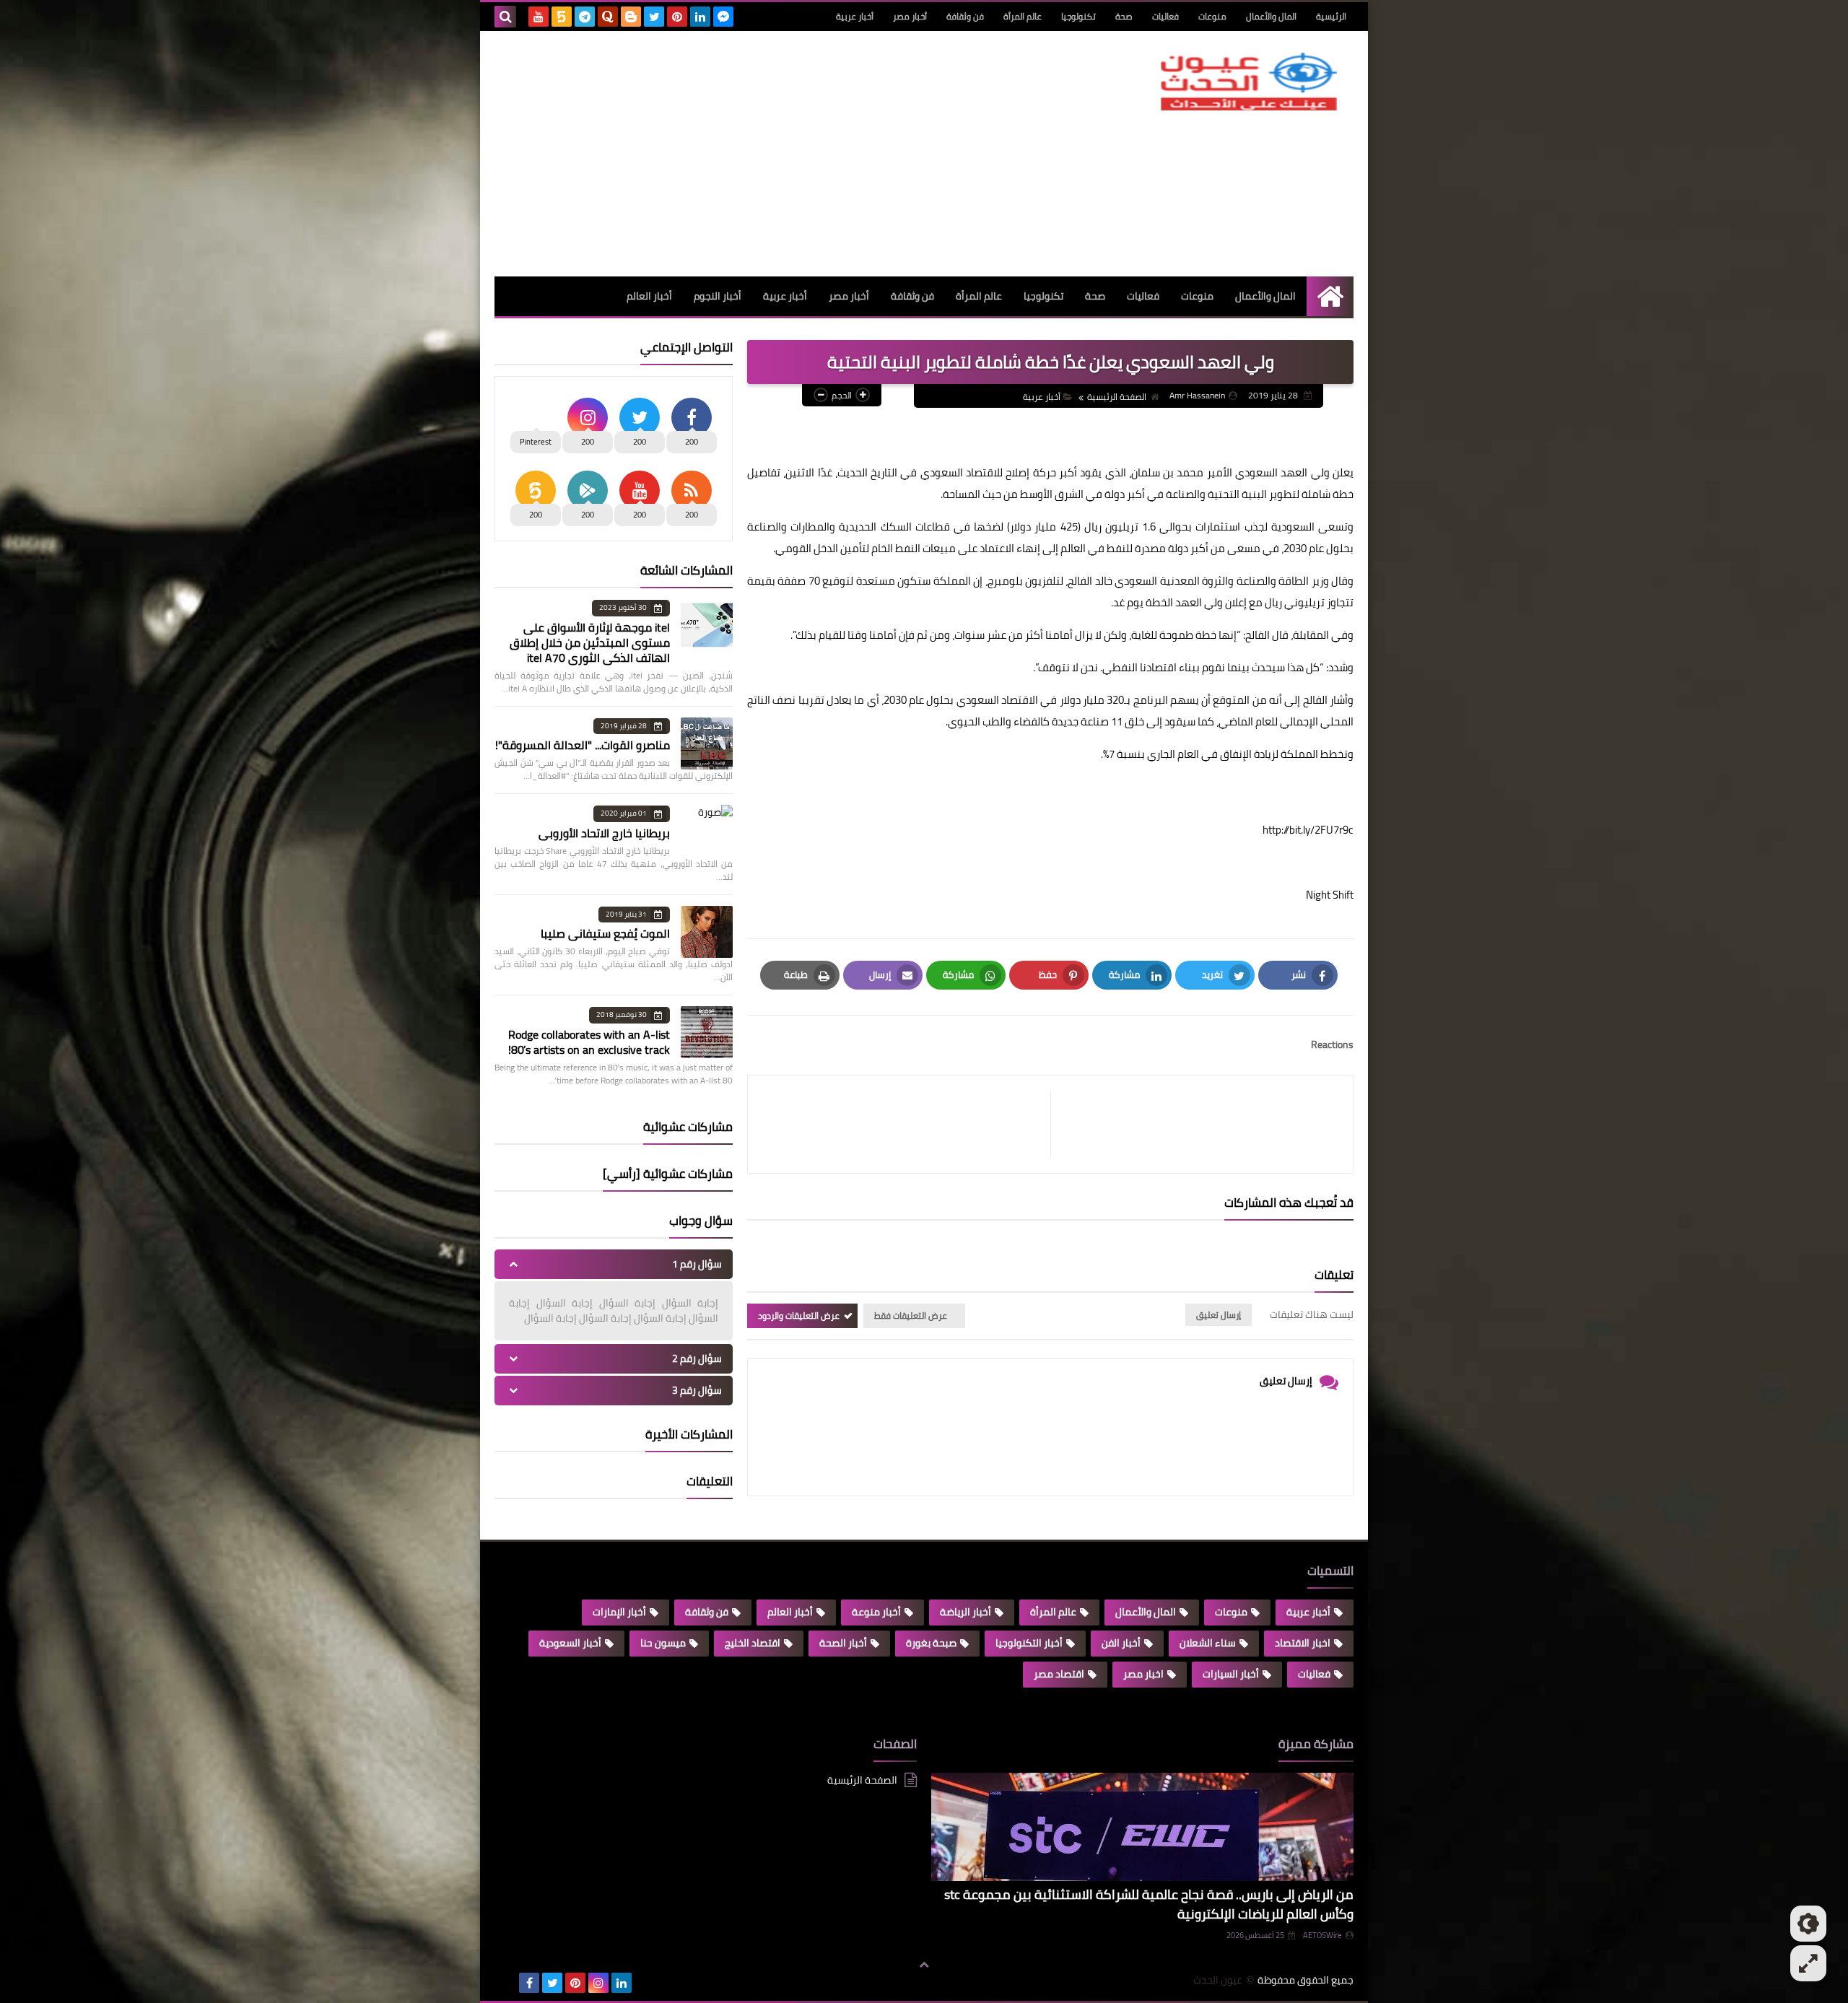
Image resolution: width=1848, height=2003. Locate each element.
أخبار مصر (910, 16)
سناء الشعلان (1208, 1643)
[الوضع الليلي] (1808, 1924)
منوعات (1212, 16)
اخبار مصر (1143, 1674)
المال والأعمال (1271, 16)
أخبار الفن (1121, 1643)
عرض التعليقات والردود (799, 1315)
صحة (1124, 16)
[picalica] (506, 1983)
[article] (906, 1124)
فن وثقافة (965, 16)
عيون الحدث (1218, 1980)
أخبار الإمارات (619, 1612)
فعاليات (1165, 16)
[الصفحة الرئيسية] (1330, 296)
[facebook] (529, 1983)
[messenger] (723, 17)
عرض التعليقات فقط (911, 1315)
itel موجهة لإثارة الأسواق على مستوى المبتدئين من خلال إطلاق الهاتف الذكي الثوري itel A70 (590, 642)
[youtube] (539, 17)
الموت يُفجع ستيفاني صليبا (605, 933)
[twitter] (654, 17)
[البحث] (505, 17)
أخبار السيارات (1231, 1674)
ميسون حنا (663, 1643)
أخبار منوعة (876, 1612)
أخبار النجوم (718, 296)
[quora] (608, 17)
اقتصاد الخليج (753, 1643)
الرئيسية (1331, 16)
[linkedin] (700, 17)
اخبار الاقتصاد (1303, 1643)
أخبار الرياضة (966, 1612)
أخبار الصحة (843, 1643)
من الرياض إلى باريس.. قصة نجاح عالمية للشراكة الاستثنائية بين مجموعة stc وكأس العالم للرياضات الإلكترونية (1149, 1904)
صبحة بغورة (931, 1643)
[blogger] (631, 17)
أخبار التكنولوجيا (1029, 1643)
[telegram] (585, 17)
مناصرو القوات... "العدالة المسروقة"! (583, 745)
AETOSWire (1322, 1935)
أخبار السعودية (570, 1643)
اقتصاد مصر (1059, 1674)
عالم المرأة (1023, 16)
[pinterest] (677, 17)
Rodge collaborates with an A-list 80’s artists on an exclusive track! (589, 1042)
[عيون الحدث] (1249, 82)
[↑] (924, 1965)
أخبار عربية (855, 16)
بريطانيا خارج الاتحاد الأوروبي (604, 833)
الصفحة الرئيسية (1117, 397)
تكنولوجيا (1078, 16)
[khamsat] (562, 17)
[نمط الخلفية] (1808, 1963)
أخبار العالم (649, 296)
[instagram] (598, 1983)
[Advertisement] (757, 154)
